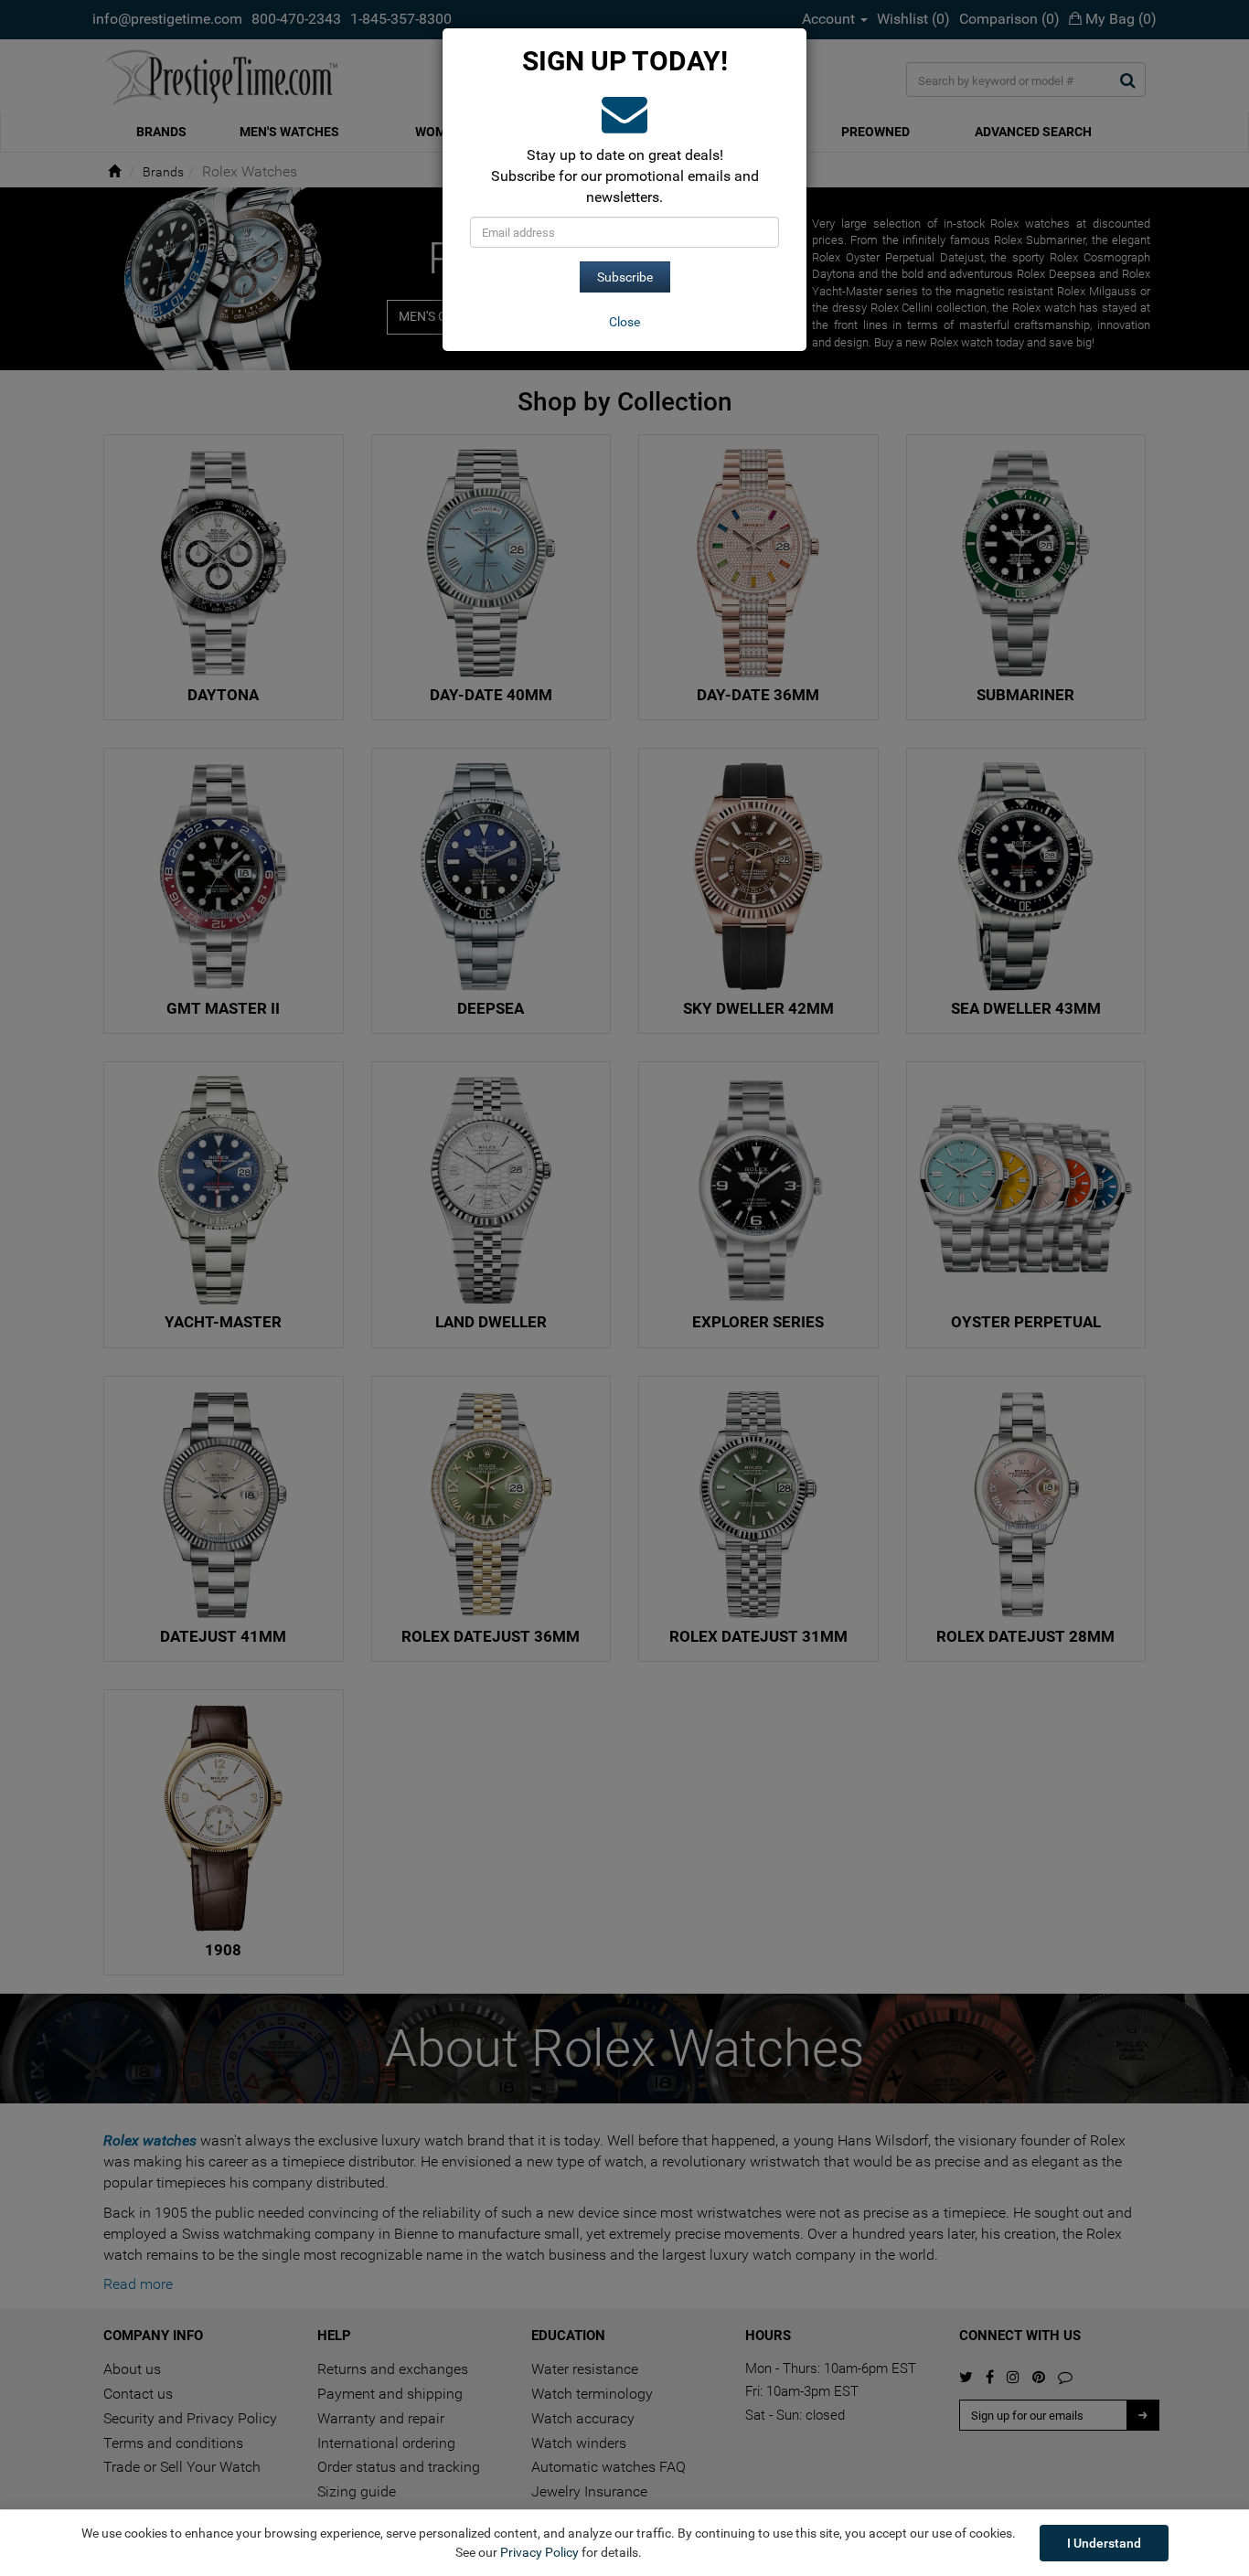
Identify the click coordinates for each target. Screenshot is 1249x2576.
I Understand (1104, 2543)
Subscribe (625, 277)
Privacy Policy (539, 2552)
